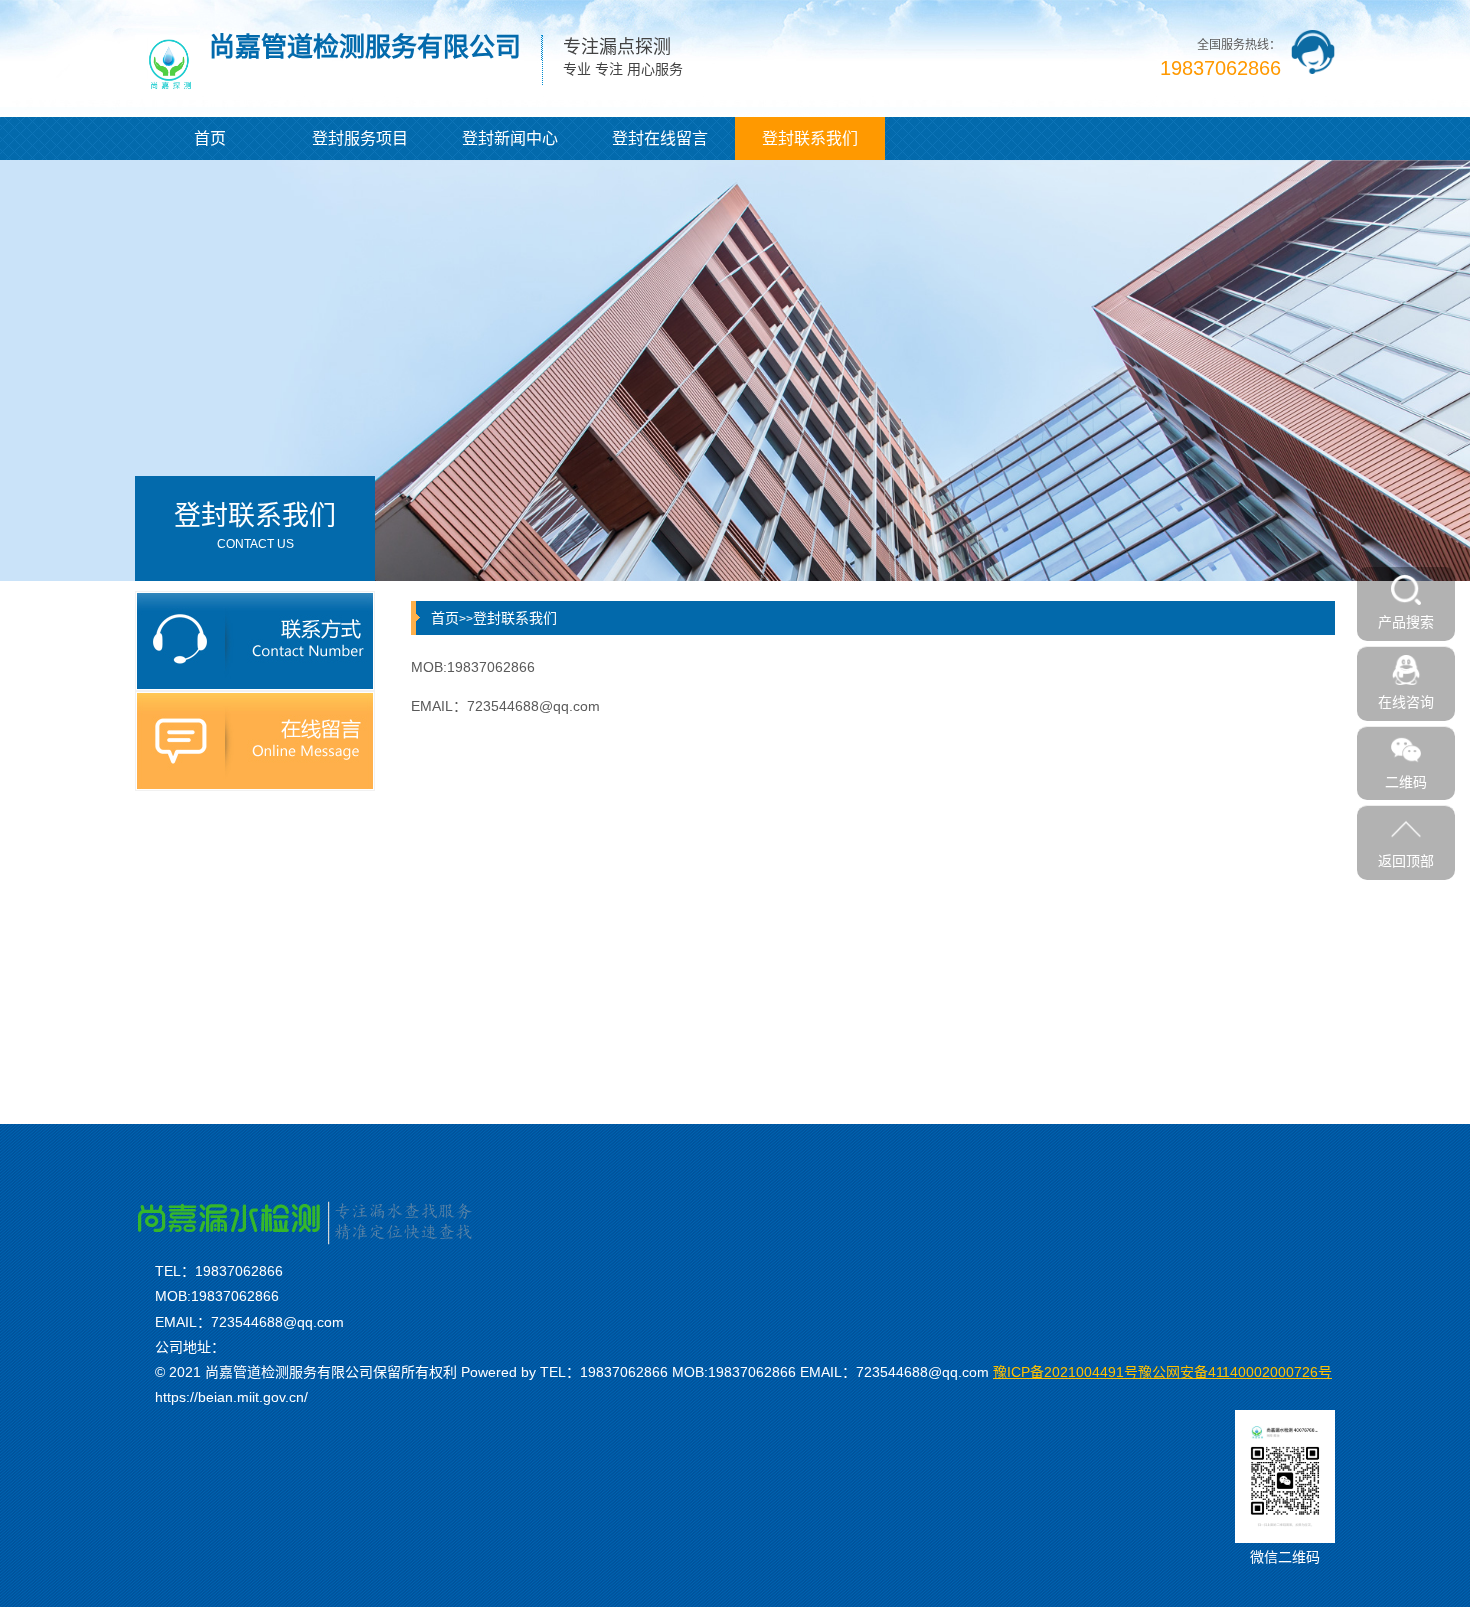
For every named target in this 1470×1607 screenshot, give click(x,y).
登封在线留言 (660, 138)
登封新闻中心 (510, 138)
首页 (210, 138)
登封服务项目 (360, 138)
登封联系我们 (810, 138)
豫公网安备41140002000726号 (1162, 1372)
